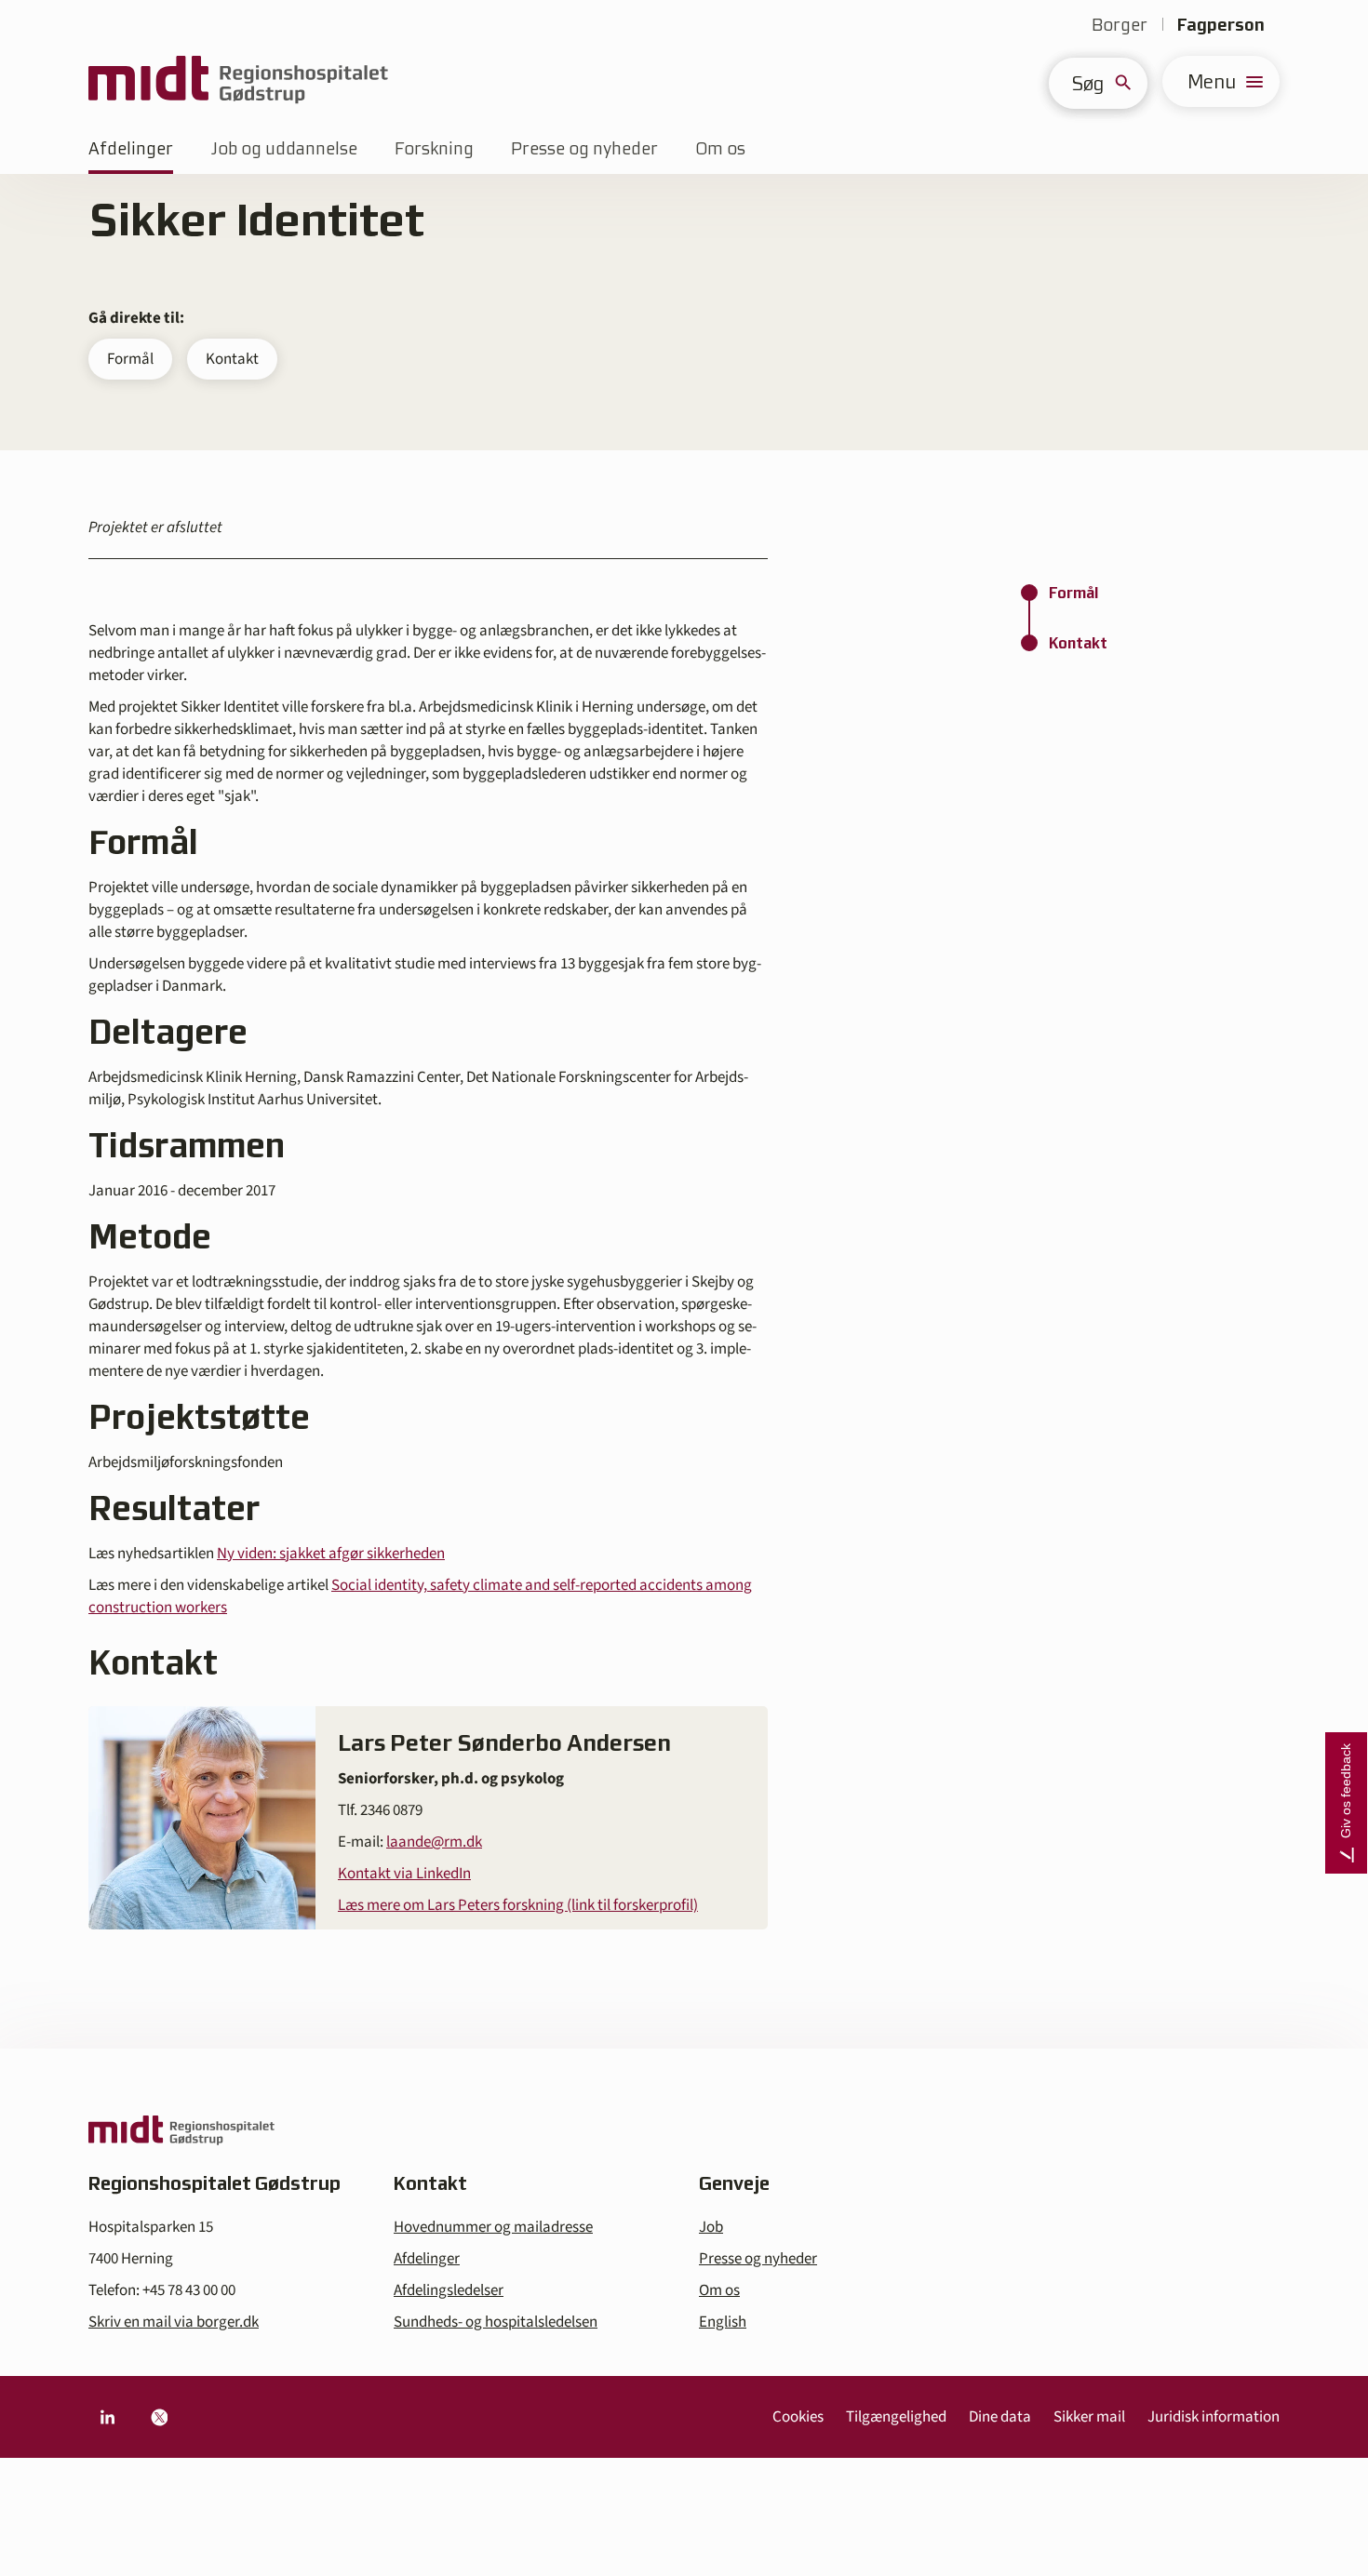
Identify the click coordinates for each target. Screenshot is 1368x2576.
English (723, 2322)
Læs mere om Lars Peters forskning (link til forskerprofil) (518, 1905)
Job (711, 2227)
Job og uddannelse (284, 148)
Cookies (798, 2417)
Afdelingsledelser (449, 2290)
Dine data (1000, 2417)
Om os (720, 148)
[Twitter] (159, 2417)
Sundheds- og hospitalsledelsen (496, 2322)
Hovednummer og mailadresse (493, 2227)
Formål (130, 359)
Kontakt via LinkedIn (404, 1874)
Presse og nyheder (584, 148)
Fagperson (1221, 25)
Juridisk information (1214, 2417)
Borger (1120, 25)
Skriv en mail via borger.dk (174, 2322)
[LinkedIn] (107, 2417)
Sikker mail (1089, 2417)
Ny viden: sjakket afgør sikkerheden (331, 1554)
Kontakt (232, 359)
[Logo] (238, 81)
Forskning (434, 148)
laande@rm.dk (434, 1842)
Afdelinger (131, 148)
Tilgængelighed (896, 2417)
